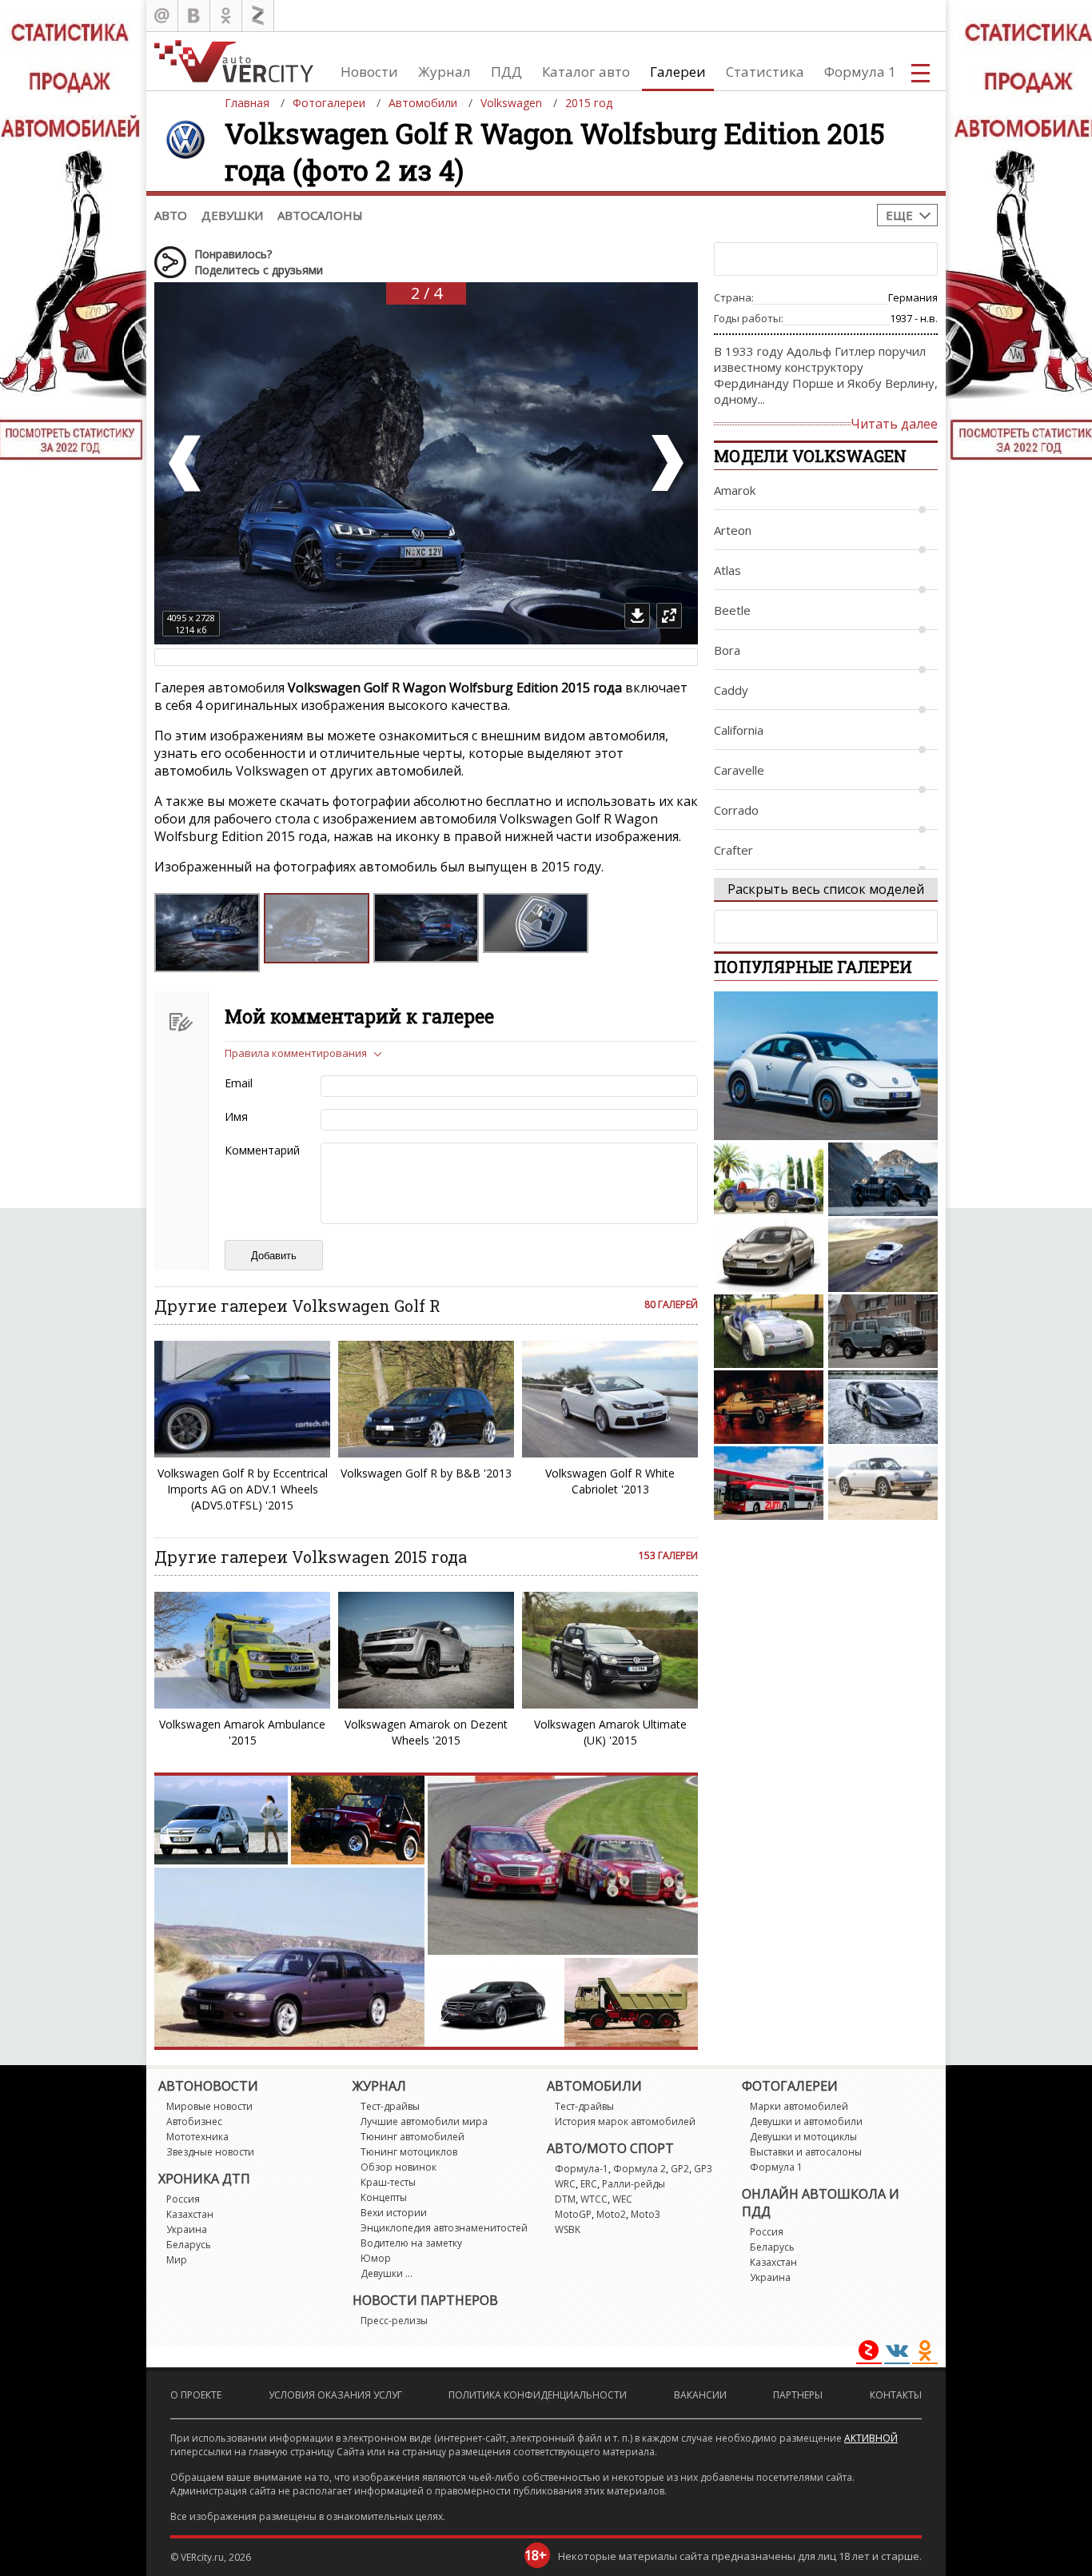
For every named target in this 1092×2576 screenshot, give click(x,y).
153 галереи (668, 1555)
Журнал (444, 72)
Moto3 (646, 2214)
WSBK (568, 2229)
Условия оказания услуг (335, 2395)
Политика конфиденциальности (538, 2395)
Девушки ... (387, 2273)
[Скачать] (637, 616)
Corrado (736, 810)
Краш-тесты (388, 2182)
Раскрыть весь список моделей (826, 889)
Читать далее (894, 424)
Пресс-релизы (394, 2321)
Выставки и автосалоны (806, 2152)
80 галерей (671, 1304)
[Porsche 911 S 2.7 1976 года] (883, 1483)
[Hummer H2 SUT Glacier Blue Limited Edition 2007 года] (883, 1331)
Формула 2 (640, 2169)
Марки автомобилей (799, 2106)
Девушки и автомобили (806, 2121)
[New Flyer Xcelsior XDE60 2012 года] (769, 1483)
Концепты (384, 2197)
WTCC (594, 2199)
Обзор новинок (399, 2167)
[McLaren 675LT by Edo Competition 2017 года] (883, 1407)
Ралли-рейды (634, 2184)
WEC (622, 2199)
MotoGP (573, 2214)
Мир (177, 2260)
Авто (171, 215)
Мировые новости (209, 2106)
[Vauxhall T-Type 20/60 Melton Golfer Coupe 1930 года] (883, 1179)
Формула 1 (860, 72)
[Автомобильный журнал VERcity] (234, 61)
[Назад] (186, 463)
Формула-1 (582, 2169)
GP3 (703, 2169)
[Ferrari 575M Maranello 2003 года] (883, 1255)
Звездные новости (210, 2152)
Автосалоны (320, 215)
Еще (899, 215)
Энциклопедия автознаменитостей (444, 2228)
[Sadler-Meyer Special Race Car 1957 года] (769, 1179)
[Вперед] (666, 463)
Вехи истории (394, 2213)
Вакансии (700, 2395)
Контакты (896, 2395)
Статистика (765, 72)
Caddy (731, 690)
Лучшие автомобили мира (424, 2121)
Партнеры (798, 2395)
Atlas (727, 570)
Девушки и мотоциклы (803, 2137)
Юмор (376, 2258)
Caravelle (739, 770)
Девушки (232, 215)
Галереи (678, 72)
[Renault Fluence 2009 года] (769, 1255)
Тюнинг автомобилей (412, 2137)
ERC (589, 2184)
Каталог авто (586, 72)
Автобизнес (194, 2121)
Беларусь (189, 2245)
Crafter (733, 850)
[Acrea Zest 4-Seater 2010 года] (769, 1331)
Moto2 (611, 2214)
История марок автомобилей (625, 2121)
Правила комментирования (296, 1053)
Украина (187, 2229)
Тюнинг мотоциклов (409, 2152)
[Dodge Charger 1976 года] (769, 1407)
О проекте (196, 2395)
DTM (565, 2199)
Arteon (733, 530)
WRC (565, 2184)
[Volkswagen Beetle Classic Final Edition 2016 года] (826, 1066)
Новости (369, 72)
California (739, 730)
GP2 (680, 2169)
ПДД (506, 72)
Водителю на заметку (411, 2243)
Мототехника (197, 2137)
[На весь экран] (669, 616)
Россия (183, 2199)
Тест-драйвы (390, 2106)
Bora (727, 650)
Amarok (735, 490)
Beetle (732, 610)
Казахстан (190, 2214)
